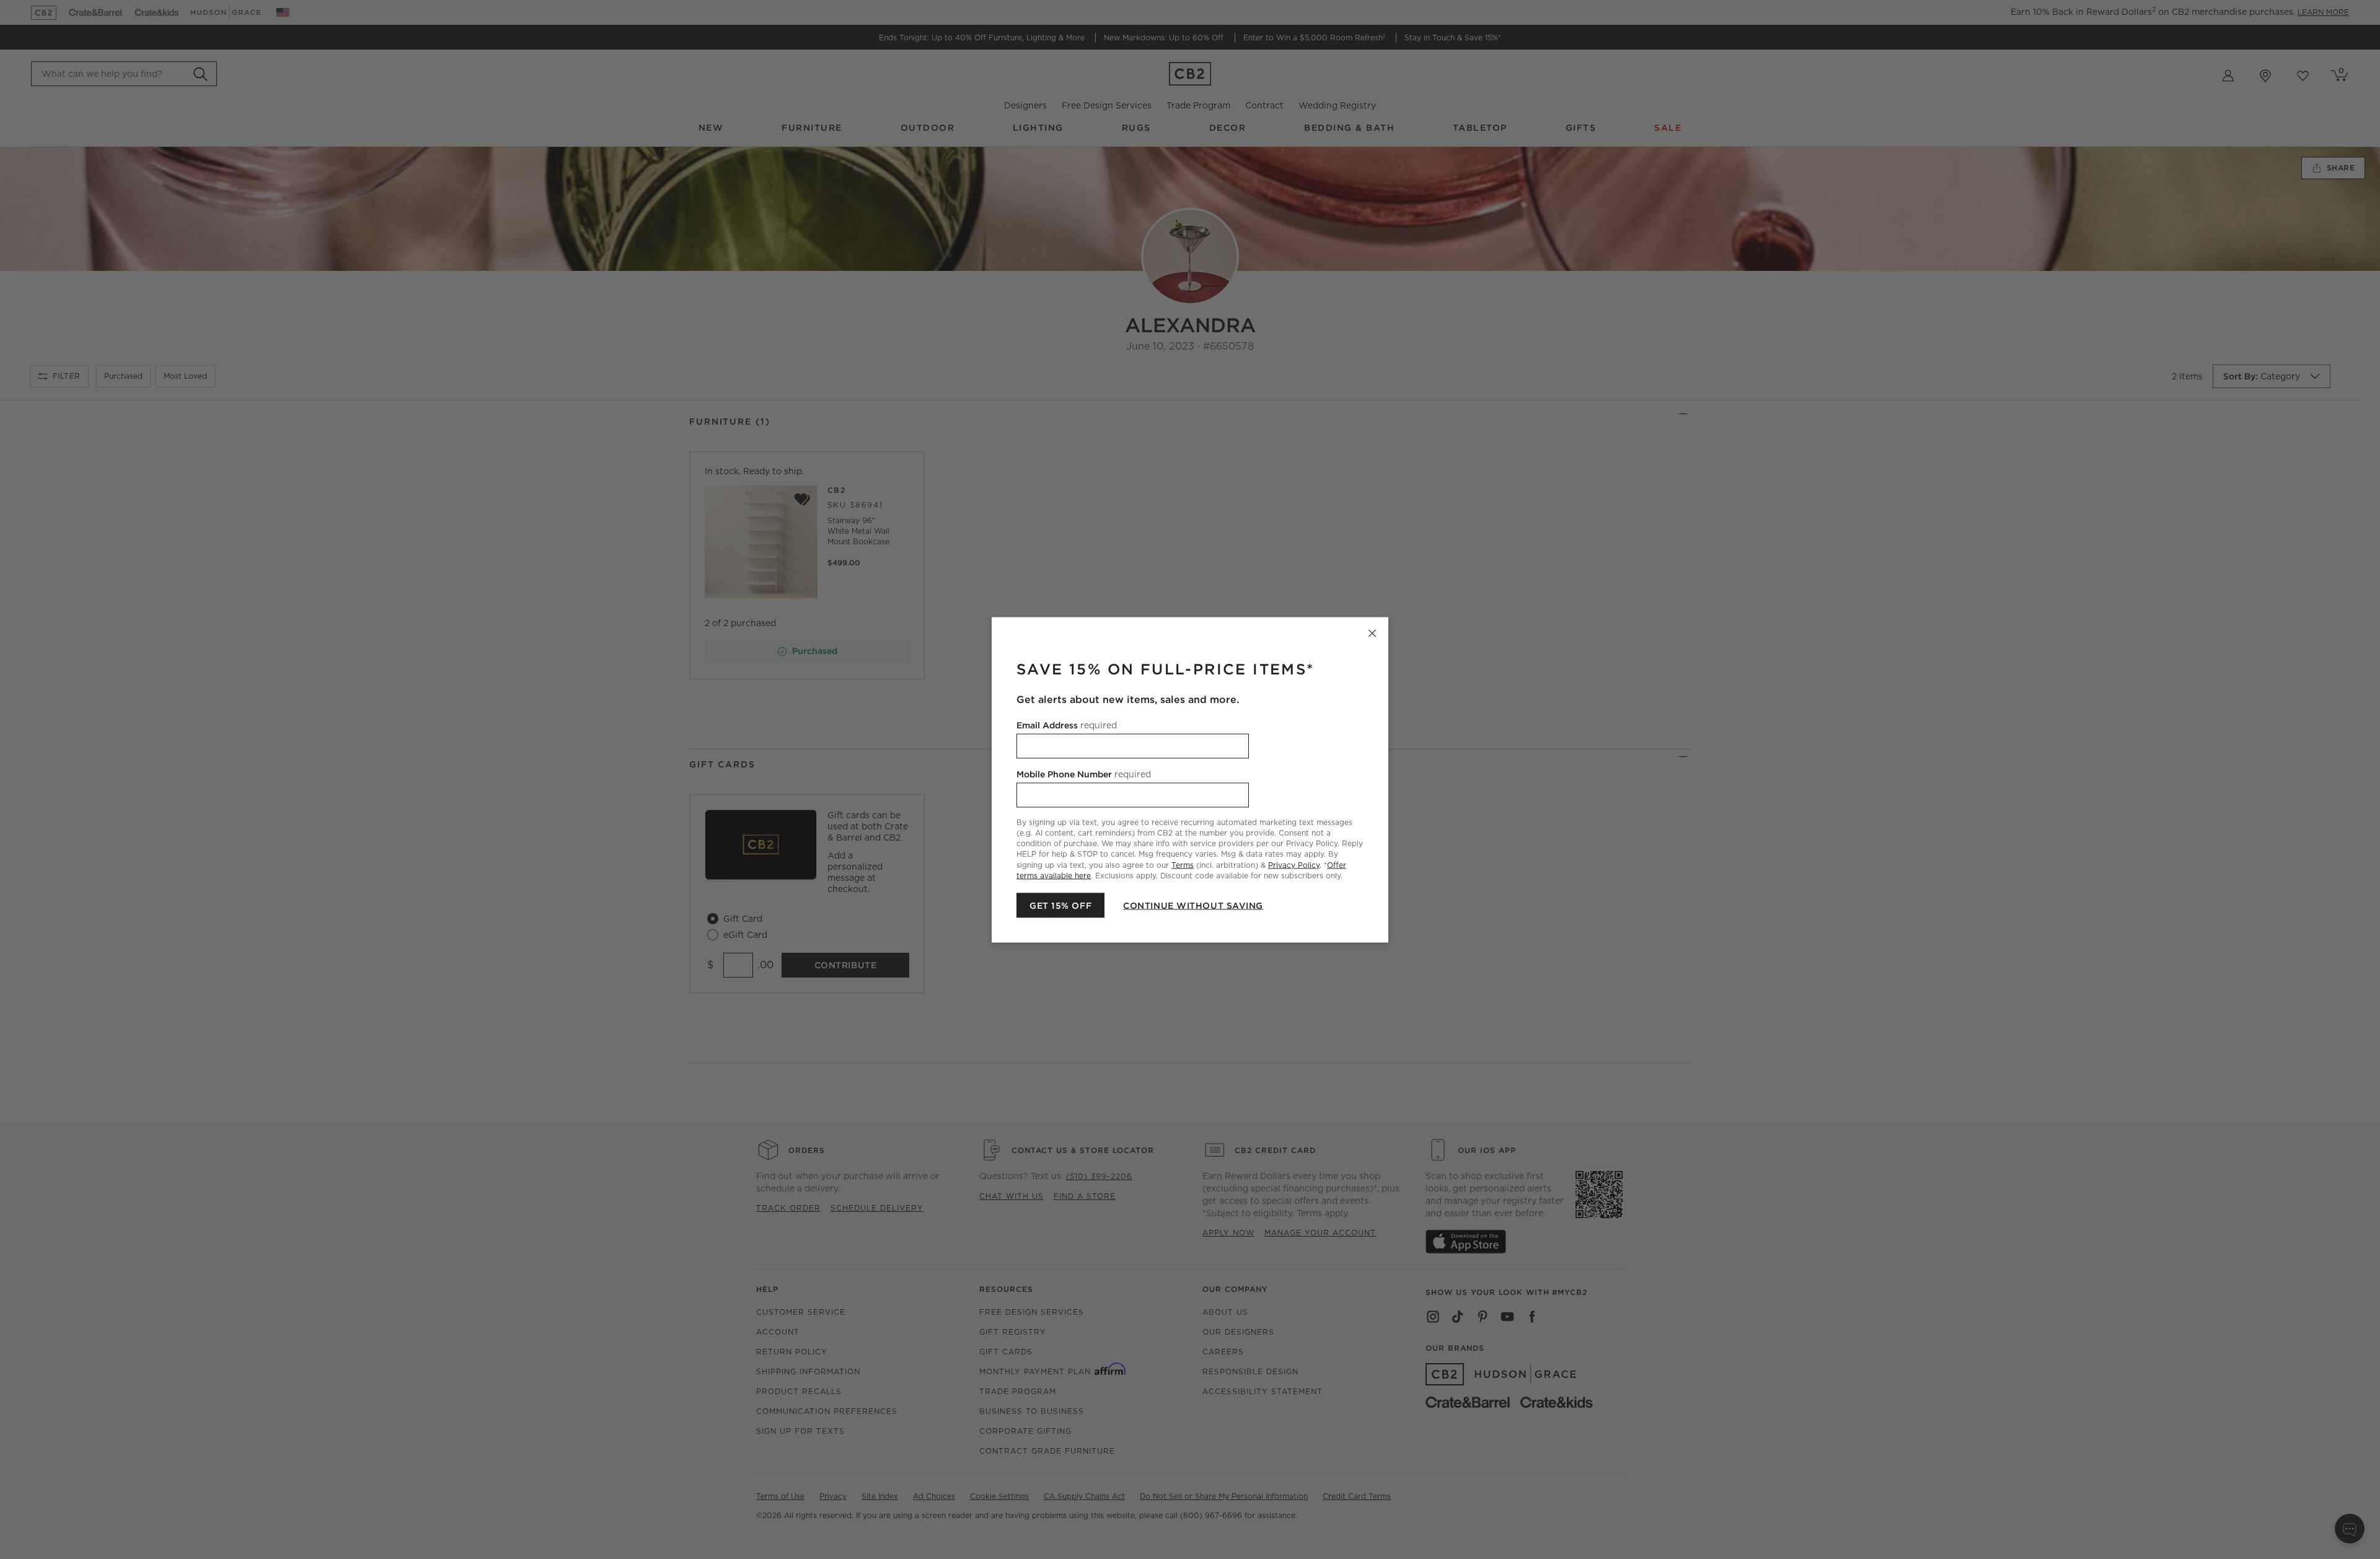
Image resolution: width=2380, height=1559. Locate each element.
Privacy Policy (1294, 864)
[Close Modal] (1372, 633)
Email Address (1067, 725)
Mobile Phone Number (1084, 774)
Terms (1183, 864)
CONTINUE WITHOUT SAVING (1193, 905)
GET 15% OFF (1060, 905)
